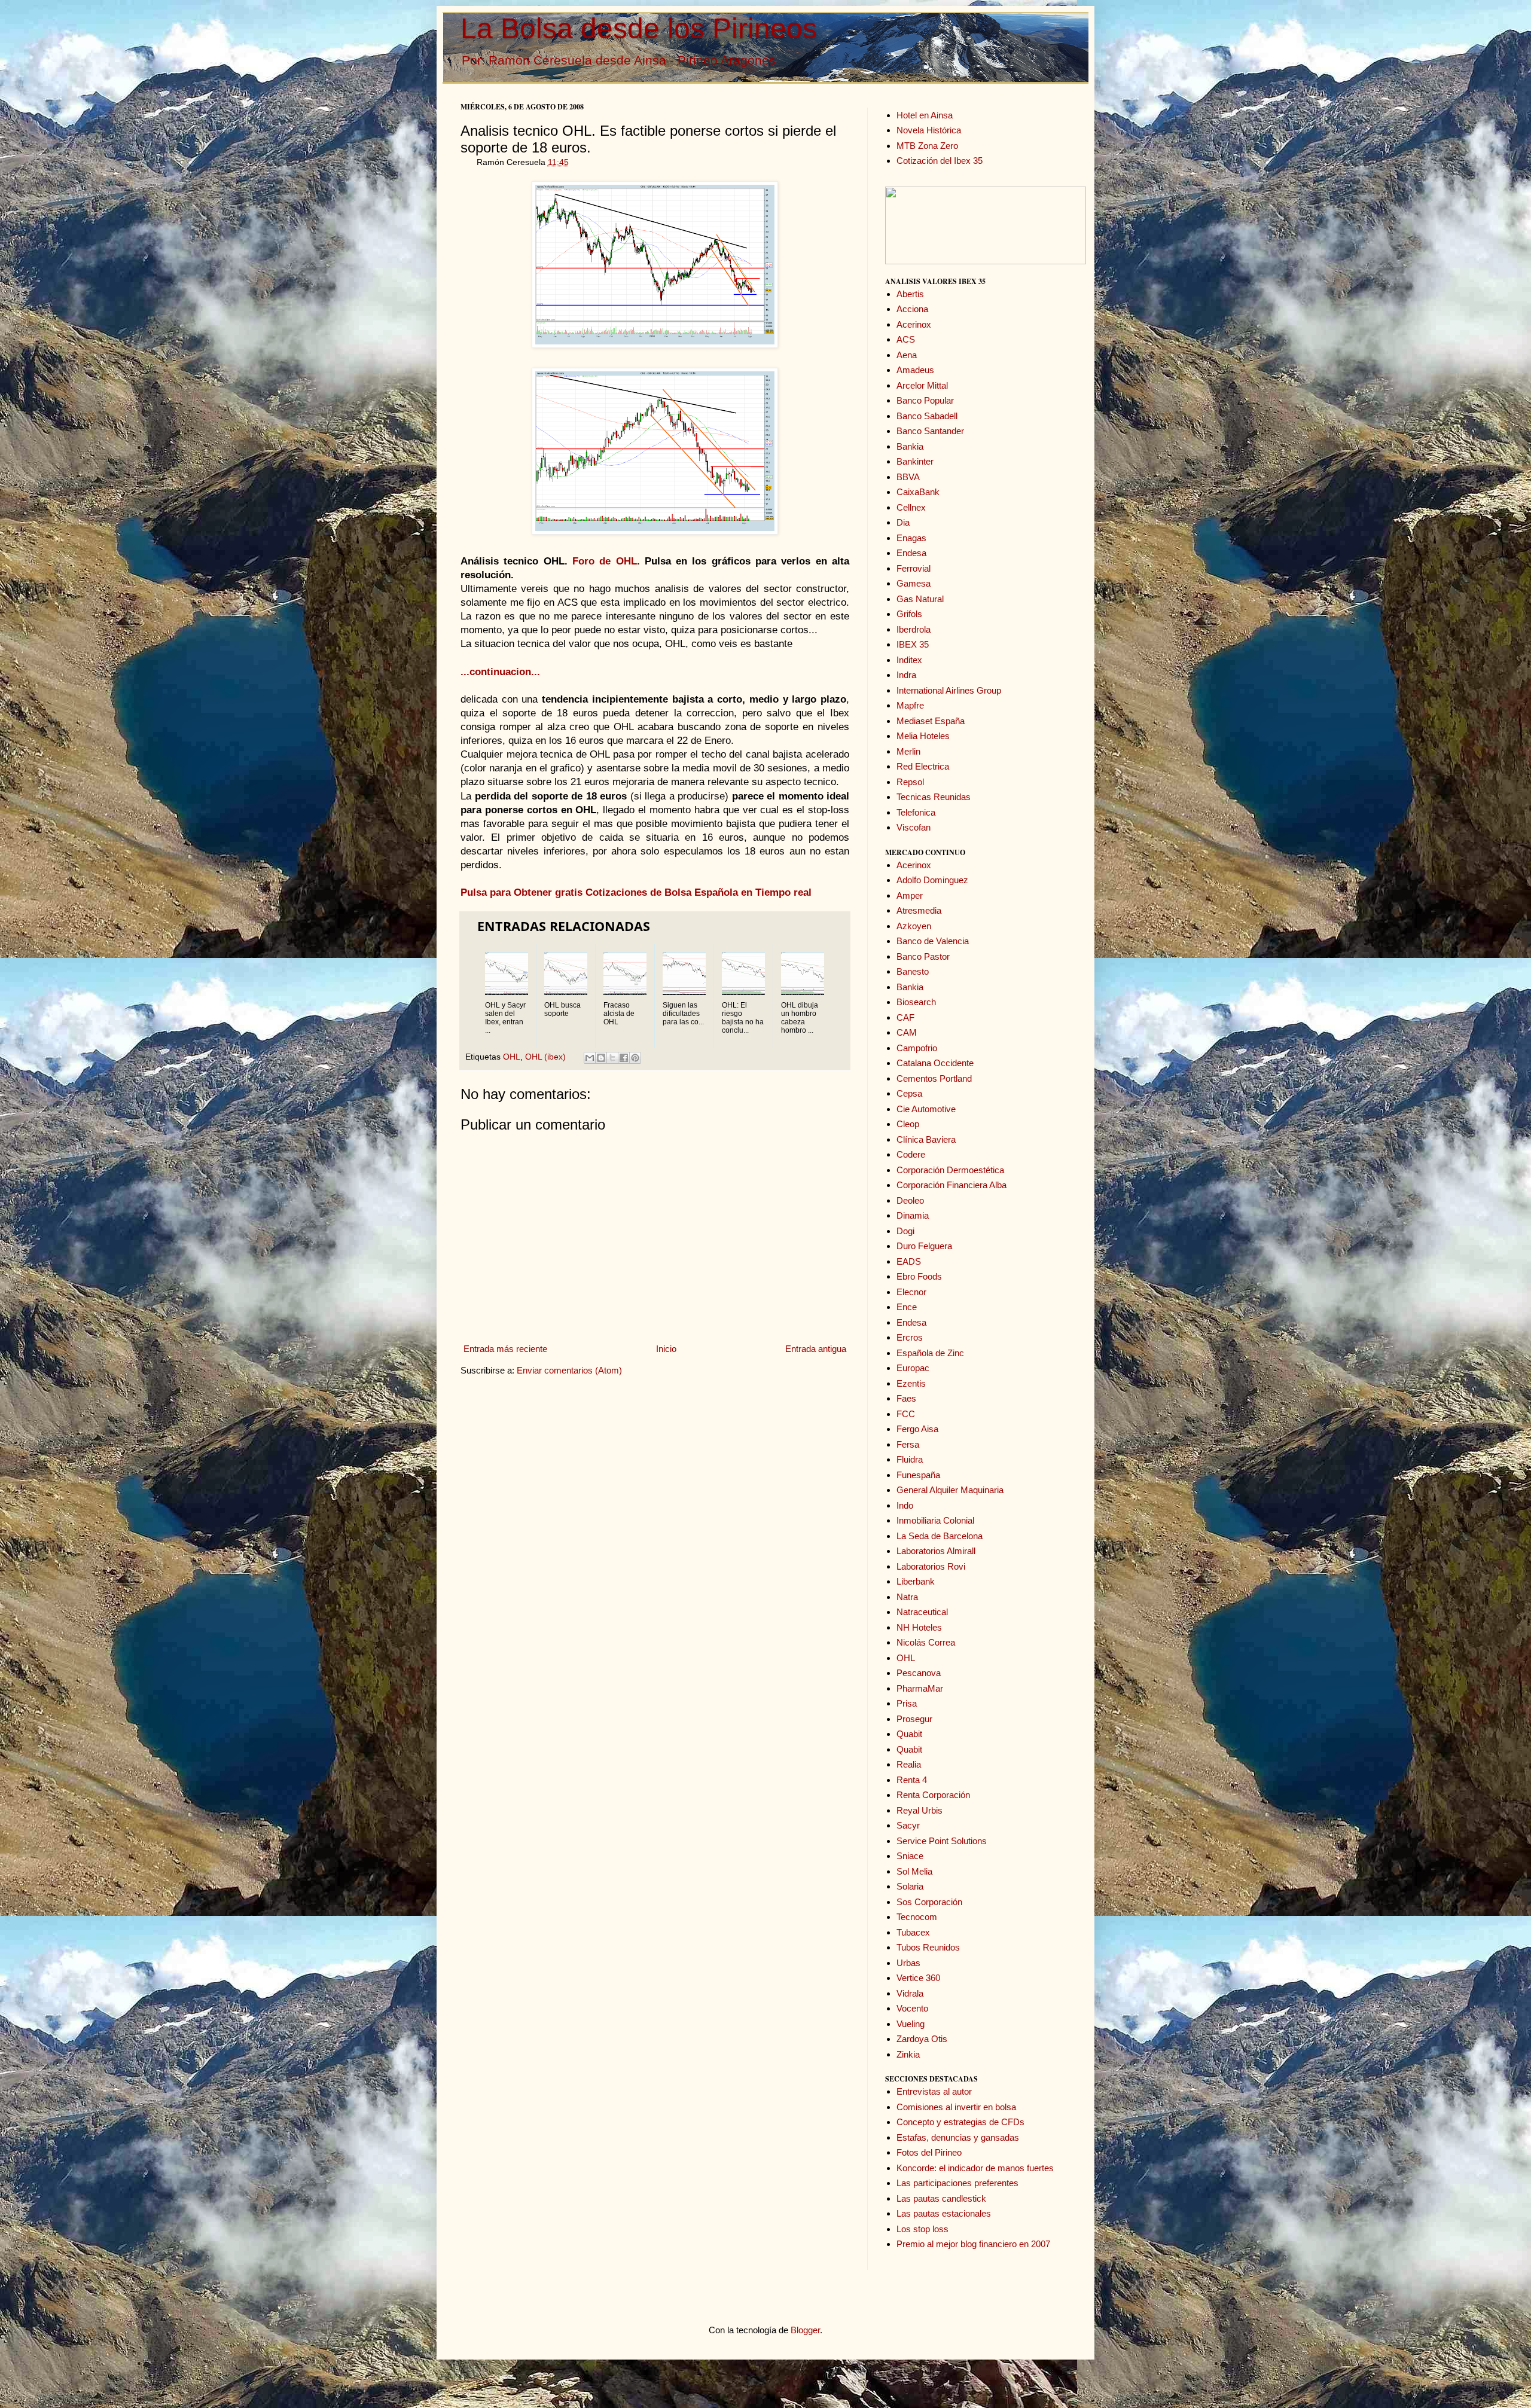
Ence (907, 1307)
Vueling (911, 2024)
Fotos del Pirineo (929, 2152)
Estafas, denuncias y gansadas (958, 2137)
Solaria (910, 1886)
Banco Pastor (923, 956)
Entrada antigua (816, 1349)
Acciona (912, 309)
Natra (907, 1597)
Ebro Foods (919, 1276)
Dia (903, 522)
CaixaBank (918, 492)
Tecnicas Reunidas (934, 797)
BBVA (908, 477)
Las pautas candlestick (941, 2198)
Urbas (908, 1963)
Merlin (908, 751)
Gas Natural (920, 599)
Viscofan (914, 827)
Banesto (913, 971)
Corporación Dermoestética (950, 1170)
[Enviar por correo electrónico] (590, 1058)
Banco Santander (930, 431)
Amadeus (915, 370)
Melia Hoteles (923, 736)
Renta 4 (912, 1780)
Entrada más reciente (505, 1349)
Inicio (666, 1349)
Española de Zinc (930, 1353)
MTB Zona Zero (927, 146)
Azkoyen (914, 926)
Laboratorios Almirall (936, 1551)
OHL (512, 1057)
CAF (905, 1017)
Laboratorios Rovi (931, 1566)
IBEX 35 (913, 644)
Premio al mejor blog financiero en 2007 (973, 2244)
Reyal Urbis (919, 1810)
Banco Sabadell (927, 416)
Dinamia (913, 1215)
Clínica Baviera (926, 1139)
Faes (906, 1398)
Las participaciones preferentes (957, 2183)
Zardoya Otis (922, 2039)
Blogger (805, 2330)
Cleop (908, 1124)
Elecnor (911, 1292)
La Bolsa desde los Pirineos (639, 28)
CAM (907, 1032)
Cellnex (911, 507)
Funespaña (918, 1475)
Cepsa (909, 1093)
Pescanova (919, 1673)
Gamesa (914, 583)
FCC (906, 1414)
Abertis (910, 294)
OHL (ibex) (545, 1057)
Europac (913, 1368)
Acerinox (914, 324)
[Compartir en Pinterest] (635, 1058)
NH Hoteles (919, 1627)
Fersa (908, 1444)
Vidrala (910, 1993)
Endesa (911, 553)
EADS (909, 1261)
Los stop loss (922, 2229)
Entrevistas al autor (934, 2091)
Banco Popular (925, 400)
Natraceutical (922, 1612)
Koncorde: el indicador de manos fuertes (975, 2168)
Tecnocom (917, 1917)
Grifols (909, 614)
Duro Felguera (924, 1246)
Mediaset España (931, 721)
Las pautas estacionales (944, 2213)
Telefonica (916, 812)
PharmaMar (920, 1688)
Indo (905, 1505)
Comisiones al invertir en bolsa (956, 2107)
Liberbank (916, 1581)
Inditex (909, 660)
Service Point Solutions (942, 1841)
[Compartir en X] (612, 1058)
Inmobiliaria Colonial (935, 1520)
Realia (909, 1764)
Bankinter (915, 461)
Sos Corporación (929, 1902)
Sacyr (908, 1825)
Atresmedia (919, 910)
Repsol (910, 782)
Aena (907, 355)
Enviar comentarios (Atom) (569, 1370)
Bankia (910, 446)
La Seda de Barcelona (940, 1536)
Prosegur (914, 1719)
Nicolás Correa (926, 1642)
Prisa (907, 1703)
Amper (910, 895)
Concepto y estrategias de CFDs (960, 2122)
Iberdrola (914, 629)
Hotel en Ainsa (925, 115)
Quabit (909, 1734)
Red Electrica (923, 766)
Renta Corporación (933, 1795)
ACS (906, 339)
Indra (906, 675)
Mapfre (910, 705)
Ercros (910, 1337)
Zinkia (908, 2054)
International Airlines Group (949, 690)
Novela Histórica (929, 130)
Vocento (912, 2008)
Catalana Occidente (935, 1063)
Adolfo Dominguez (932, 880)
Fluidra (910, 1459)
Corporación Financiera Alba (951, 1185)
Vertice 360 (918, 1978)
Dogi (905, 1231)
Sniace (910, 1856)
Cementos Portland (934, 1078)
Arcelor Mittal (922, 385)
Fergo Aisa (917, 1429)
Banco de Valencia (933, 941)
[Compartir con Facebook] (624, 1058)
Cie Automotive (926, 1109)
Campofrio (917, 1048)
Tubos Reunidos (928, 1947)
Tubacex (913, 1932)
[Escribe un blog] (601, 1058)
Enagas (911, 538)
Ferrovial (914, 568)
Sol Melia (914, 1871)
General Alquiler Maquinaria (950, 1490)
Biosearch (916, 1002)
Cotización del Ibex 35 (940, 161)
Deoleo (910, 1200)
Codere (911, 1154)
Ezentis (911, 1383)
